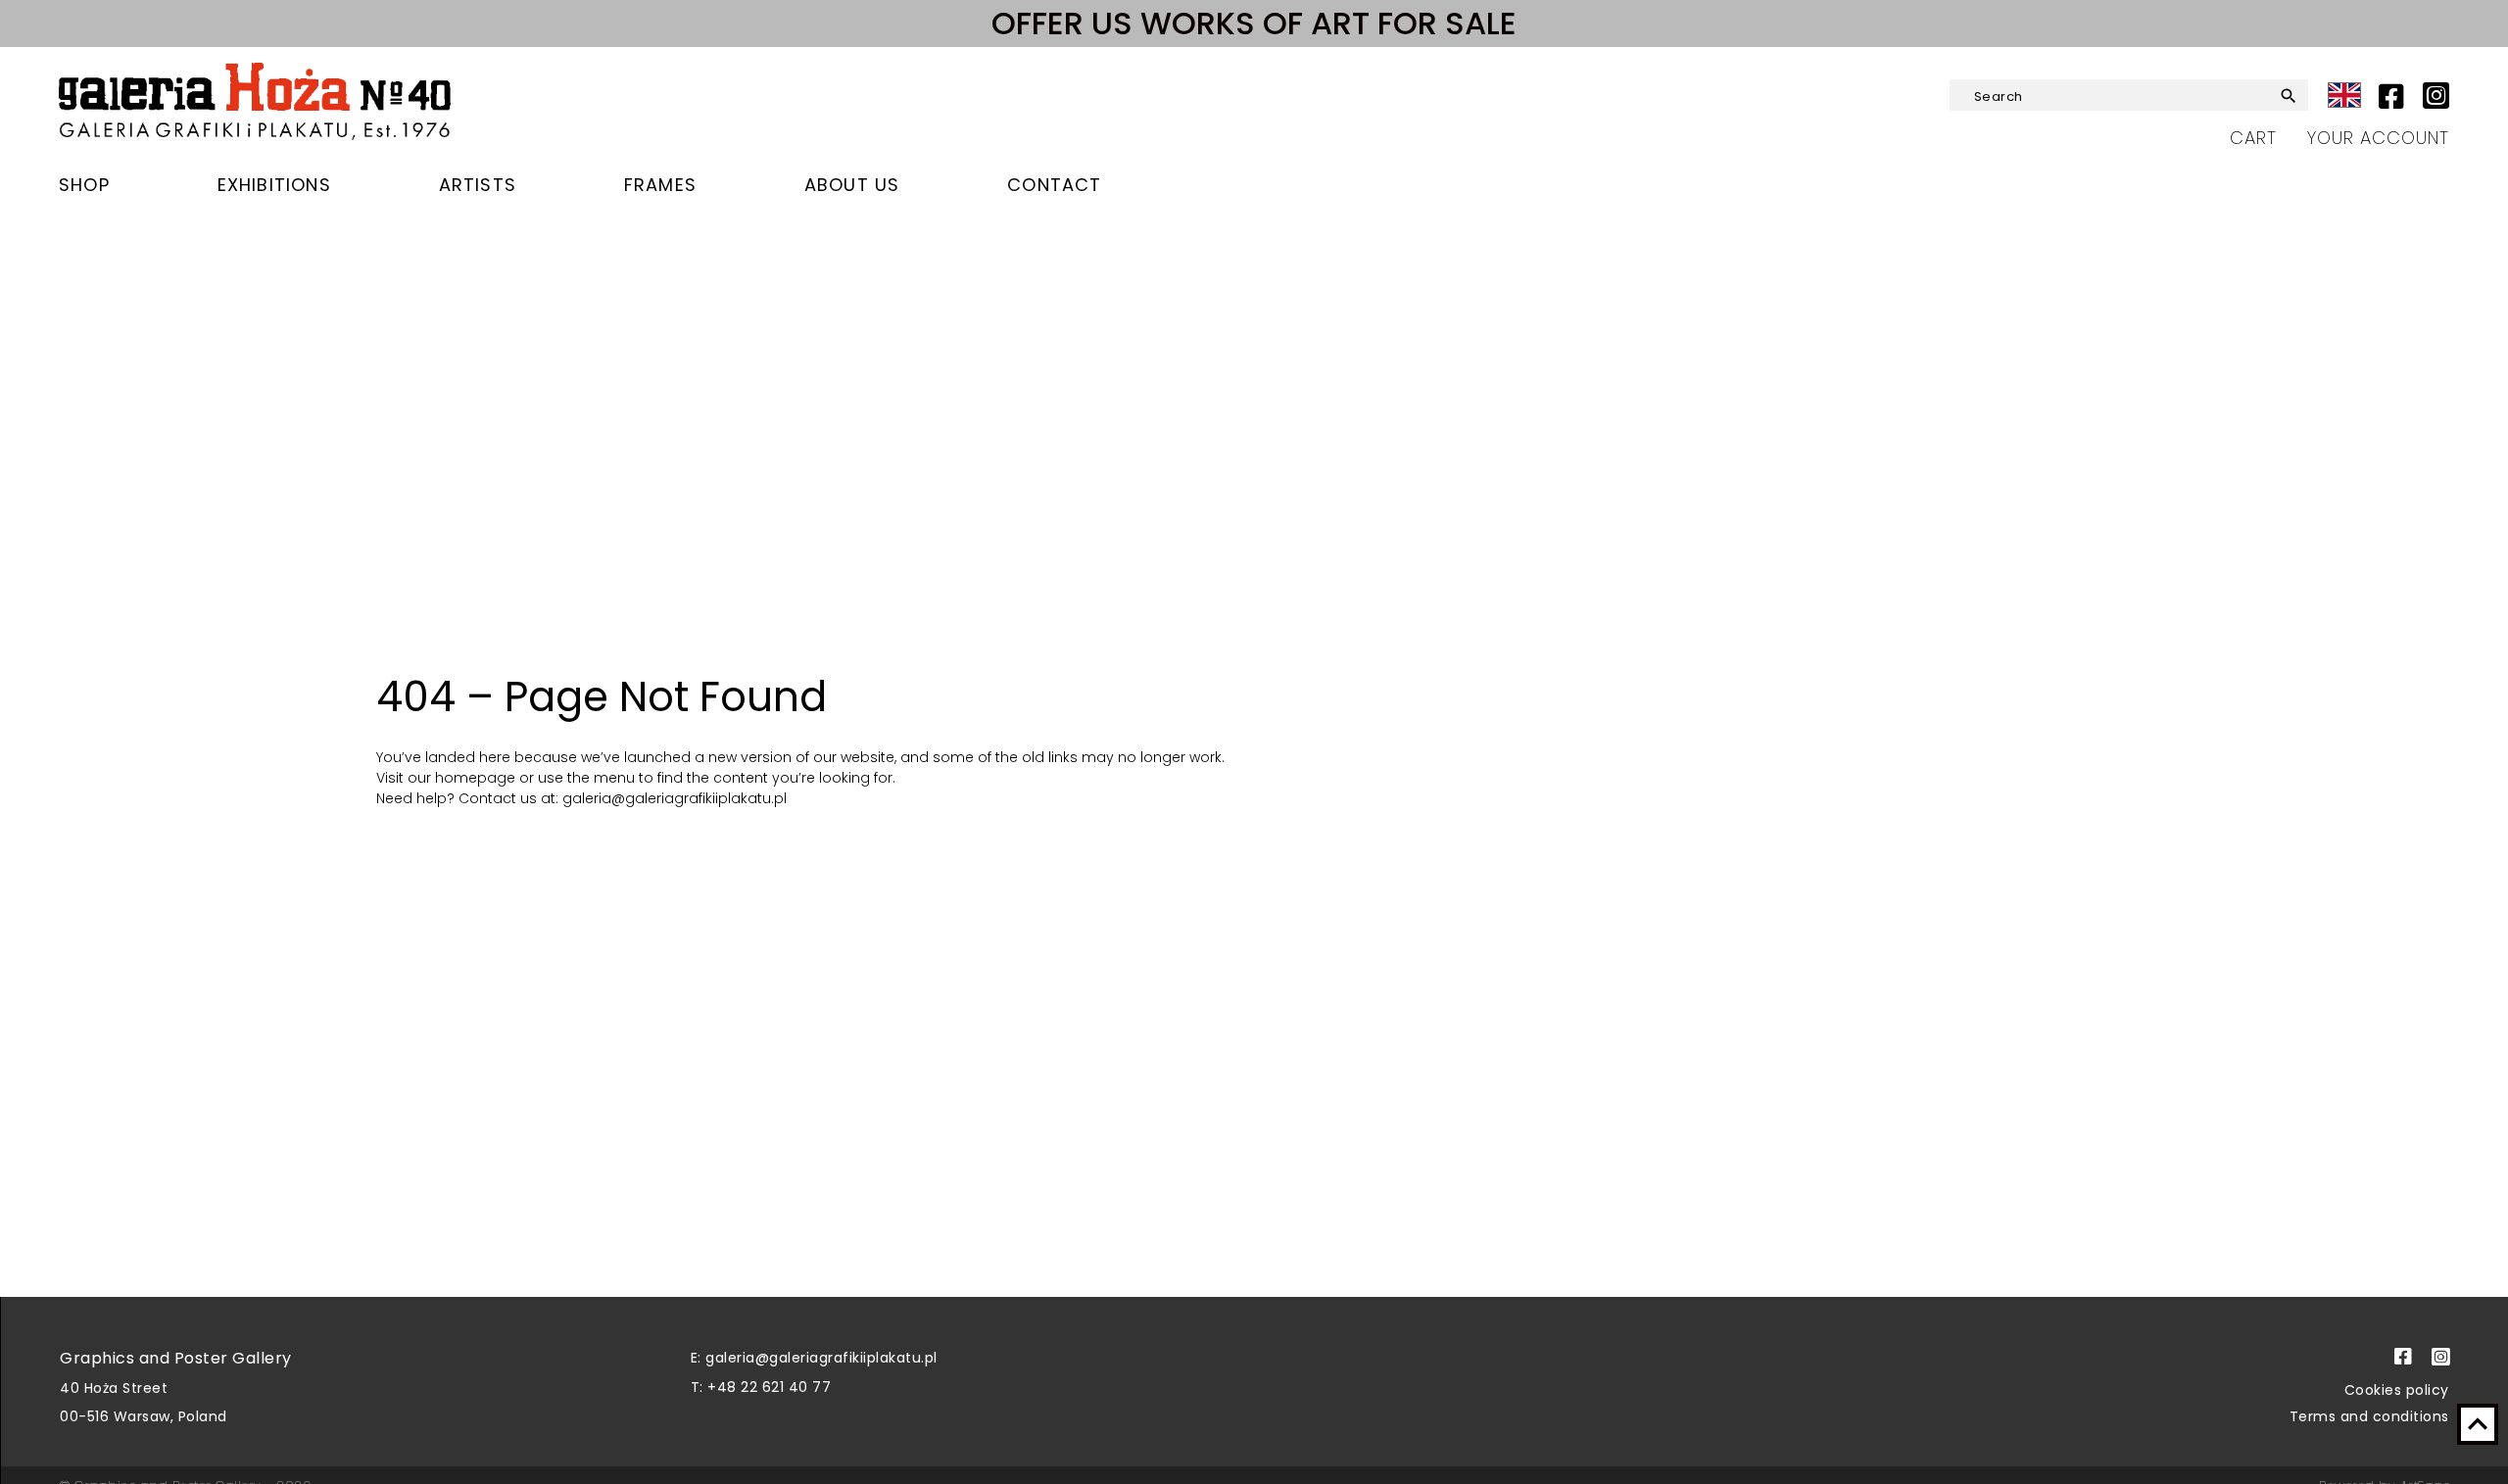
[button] (2273, 96)
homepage (477, 778)
